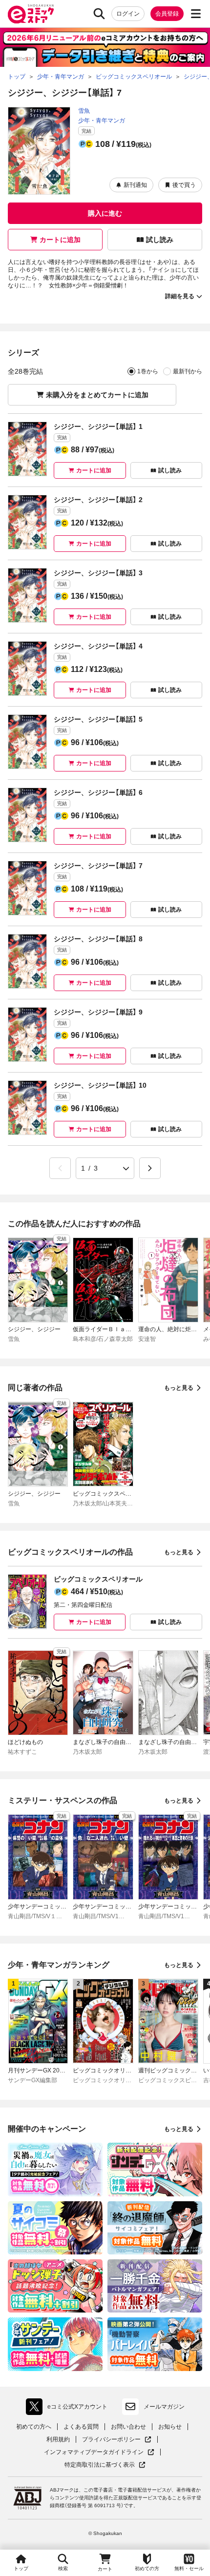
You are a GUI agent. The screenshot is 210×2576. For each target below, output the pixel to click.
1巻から (148, 371)
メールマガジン (164, 2407)
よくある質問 (81, 2427)
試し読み (160, 240)
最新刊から (188, 371)
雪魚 (84, 111)
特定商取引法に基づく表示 (105, 2465)
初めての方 (147, 2568)
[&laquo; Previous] (60, 1168)
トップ (21, 2568)
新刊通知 (135, 185)
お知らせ (170, 2427)
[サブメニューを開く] (196, 14)
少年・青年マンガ (102, 121)
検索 (63, 2568)
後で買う (184, 185)
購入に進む (105, 213)
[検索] (99, 14)
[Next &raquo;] (150, 1168)
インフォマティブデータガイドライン (94, 2452)
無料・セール (189, 2568)
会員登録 (167, 14)
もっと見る (179, 1388)
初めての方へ (34, 2427)
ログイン (128, 14)
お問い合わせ (128, 2427)
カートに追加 (60, 240)
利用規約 (58, 2439)
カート (105, 2569)
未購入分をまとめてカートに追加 (97, 395)
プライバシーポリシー (117, 2440)
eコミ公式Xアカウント (69, 2409)
